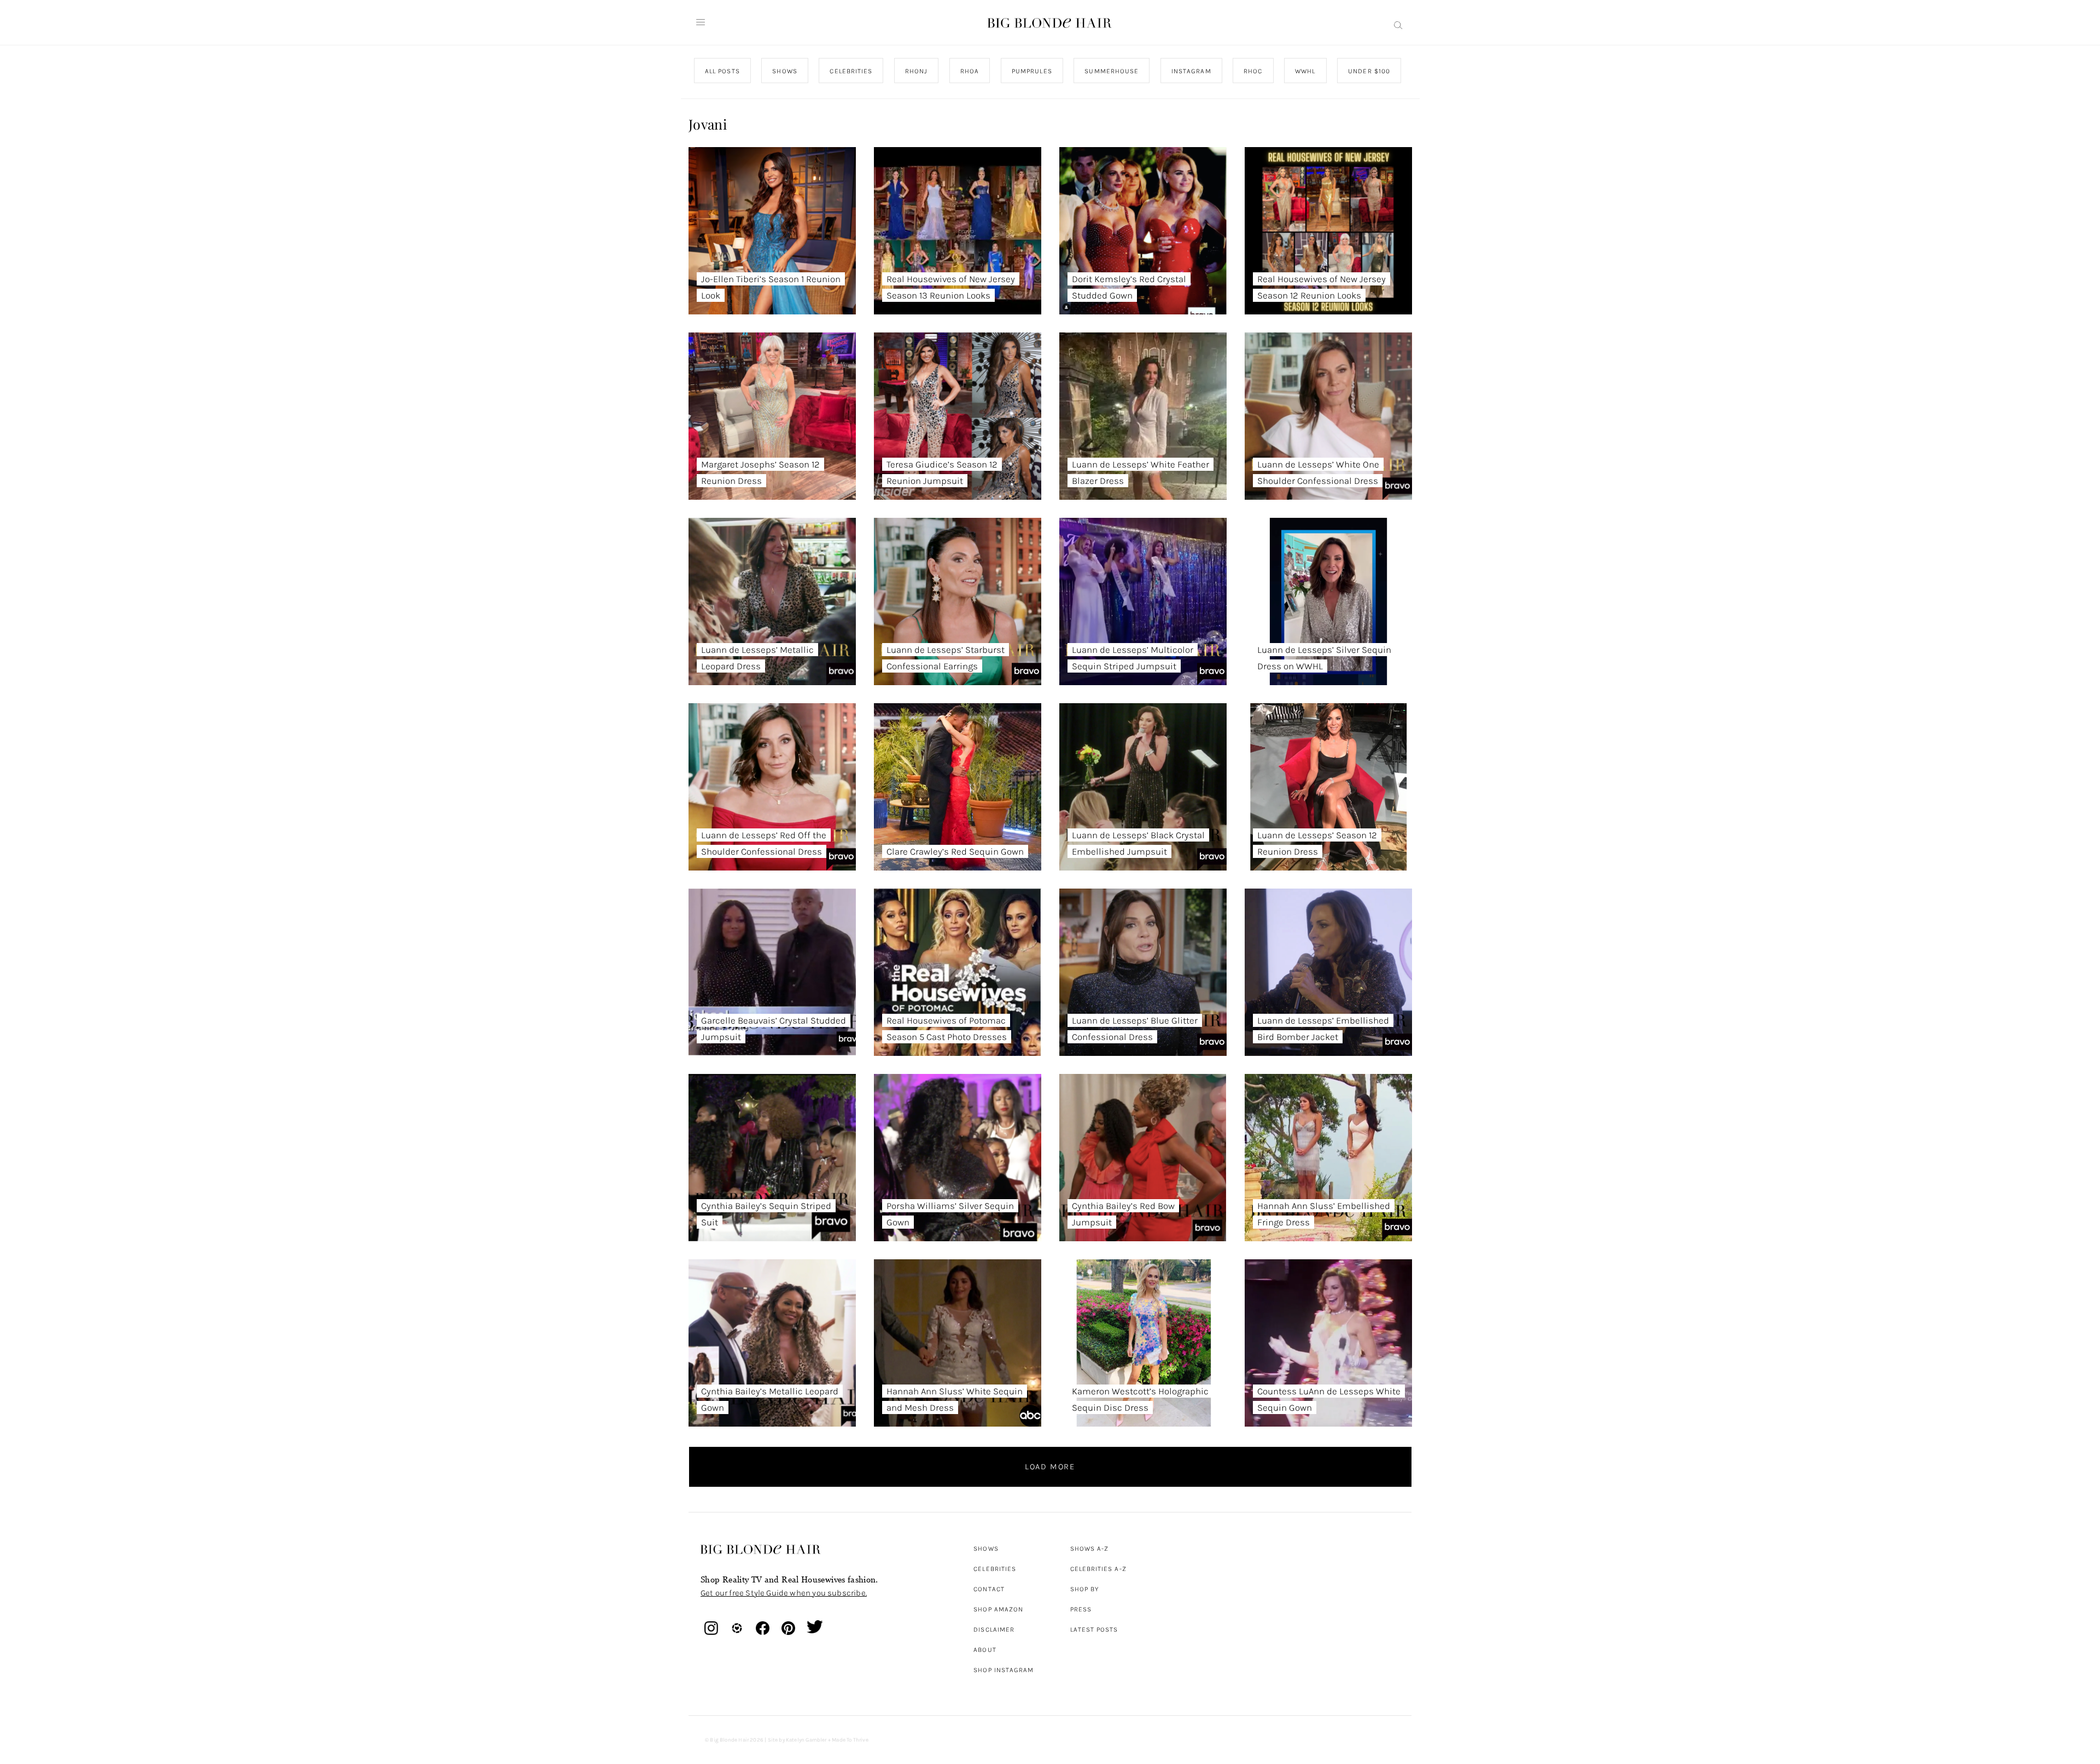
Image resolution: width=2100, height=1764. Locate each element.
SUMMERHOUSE (1112, 71)
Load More (1050, 1467)
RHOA (970, 71)
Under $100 (1369, 71)
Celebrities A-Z (1098, 1569)
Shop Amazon (998, 1609)
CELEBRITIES (851, 71)
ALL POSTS (722, 71)
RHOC (1253, 71)
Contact (989, 1589)
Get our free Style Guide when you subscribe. (784, 1593)
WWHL (1305, 71)
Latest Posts (1094, 1629)
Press (1081, 1609)
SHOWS (784, 71)
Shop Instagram (1004, 1670)
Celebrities (995, 1569)
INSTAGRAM (1191, 71)
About (985, 1650)
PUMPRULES (1031, 71)
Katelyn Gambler (806, 1740)
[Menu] (701, 22)
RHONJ (916, 71)
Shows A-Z (1090, 1549)
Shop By (1085, 1589)
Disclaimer (994, 1629)
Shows (986, 1549)
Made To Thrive (850, 1740)
